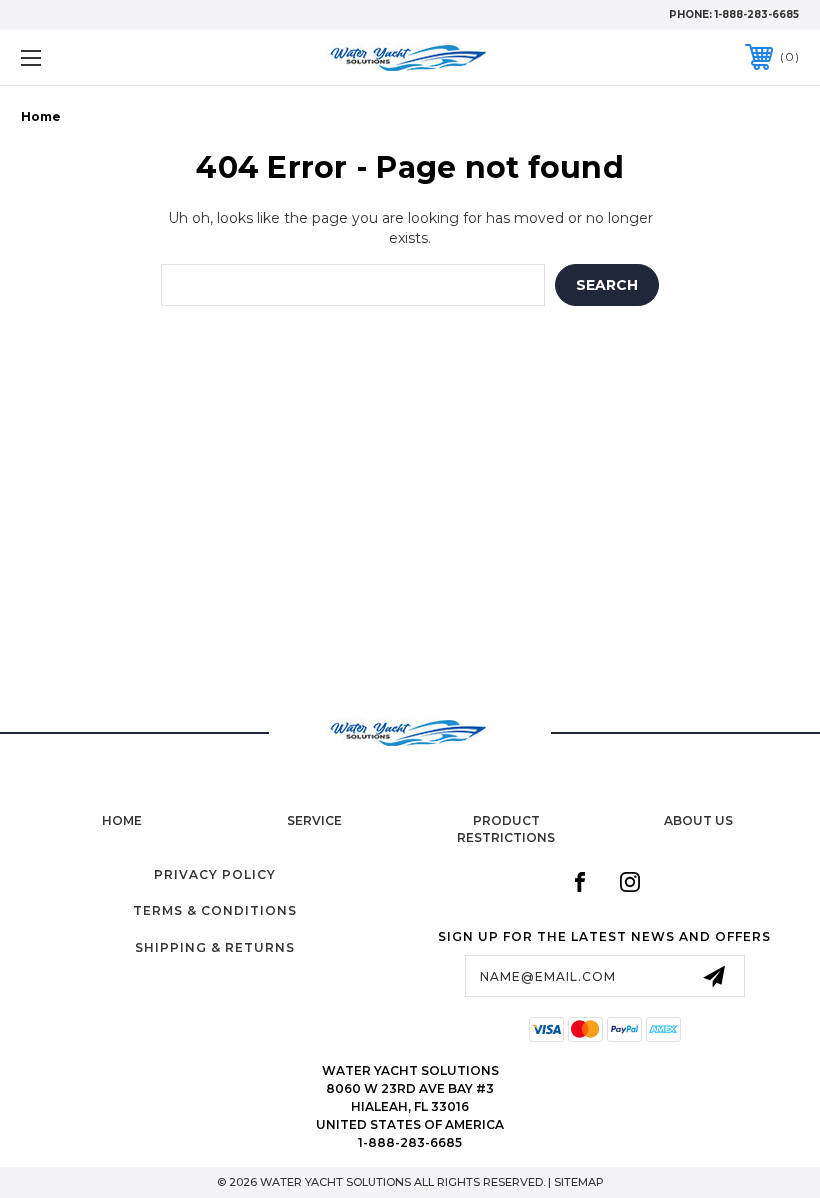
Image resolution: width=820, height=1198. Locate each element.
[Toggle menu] (99, 57)
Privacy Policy (215, 874)
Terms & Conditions (215, 910)
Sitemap (579, 1182)
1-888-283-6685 (757, 14)
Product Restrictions (506, 829)
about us (698, 820)
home (122, 820)
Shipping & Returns (215, 947)
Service (314, 820)
